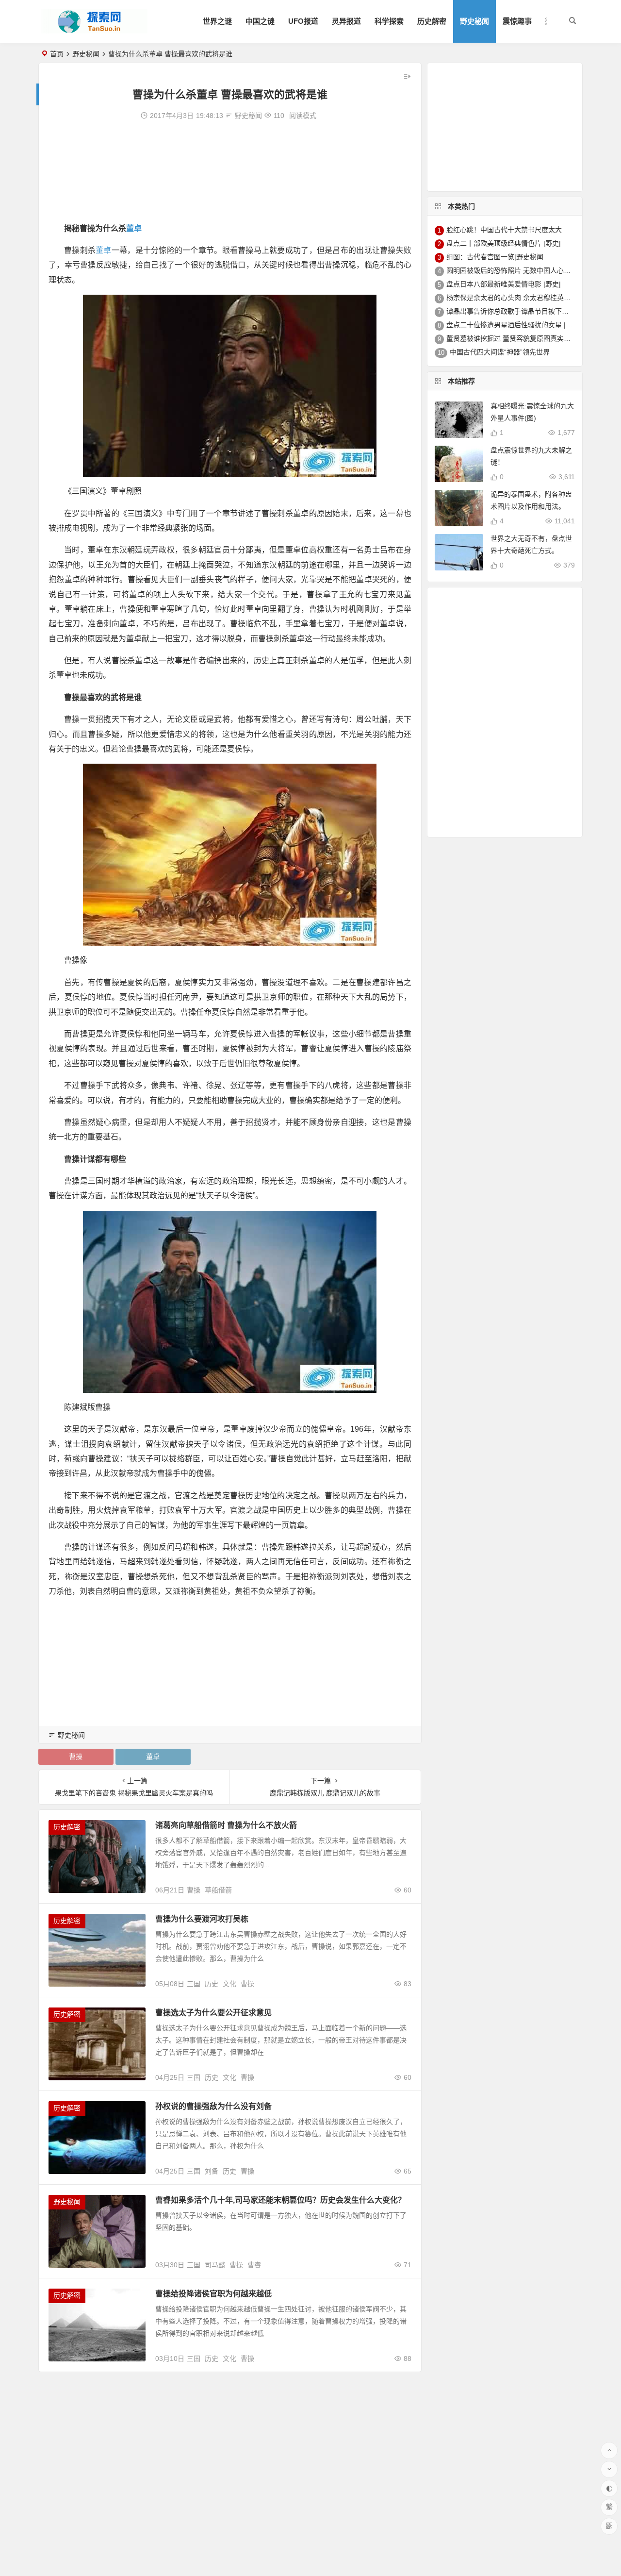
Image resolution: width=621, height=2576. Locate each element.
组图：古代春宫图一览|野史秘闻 (495, 257)
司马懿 (215, 2265)
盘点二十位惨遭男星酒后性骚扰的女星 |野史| (514, 325)
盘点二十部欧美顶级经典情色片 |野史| (504, 243)
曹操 (76, 1756)
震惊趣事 (517, 21)
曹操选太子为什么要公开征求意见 (213, 2013)
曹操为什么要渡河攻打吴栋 (202, 1919)
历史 (212, 1984)
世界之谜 (217, 21)
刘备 (212, 2171)
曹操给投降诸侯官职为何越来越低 (213, 2294)
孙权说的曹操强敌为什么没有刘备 (213, 2106)
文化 (229, 1984)
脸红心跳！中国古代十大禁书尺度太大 (504, 230)
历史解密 (432, 21)
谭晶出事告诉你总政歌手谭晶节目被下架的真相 (518, 311)
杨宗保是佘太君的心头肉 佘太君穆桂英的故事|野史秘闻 (530, 298)
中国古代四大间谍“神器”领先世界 (500, 352)
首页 (57, 54)
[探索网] (94, 29)
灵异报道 (346, 21)
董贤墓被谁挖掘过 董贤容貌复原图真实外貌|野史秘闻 (526, 338)
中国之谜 (260, 21)
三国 (194, 1984)
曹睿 (254, 2265)
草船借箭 (218, 1890)
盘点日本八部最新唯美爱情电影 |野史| (504, 284)
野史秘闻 (474, 21)
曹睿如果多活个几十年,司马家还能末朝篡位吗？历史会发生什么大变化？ (280, 2200)
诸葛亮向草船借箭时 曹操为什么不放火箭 (226, 1825)
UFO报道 (303, 21)
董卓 (134, 228)
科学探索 (389, 21)
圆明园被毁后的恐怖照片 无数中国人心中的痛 (515, 270)
